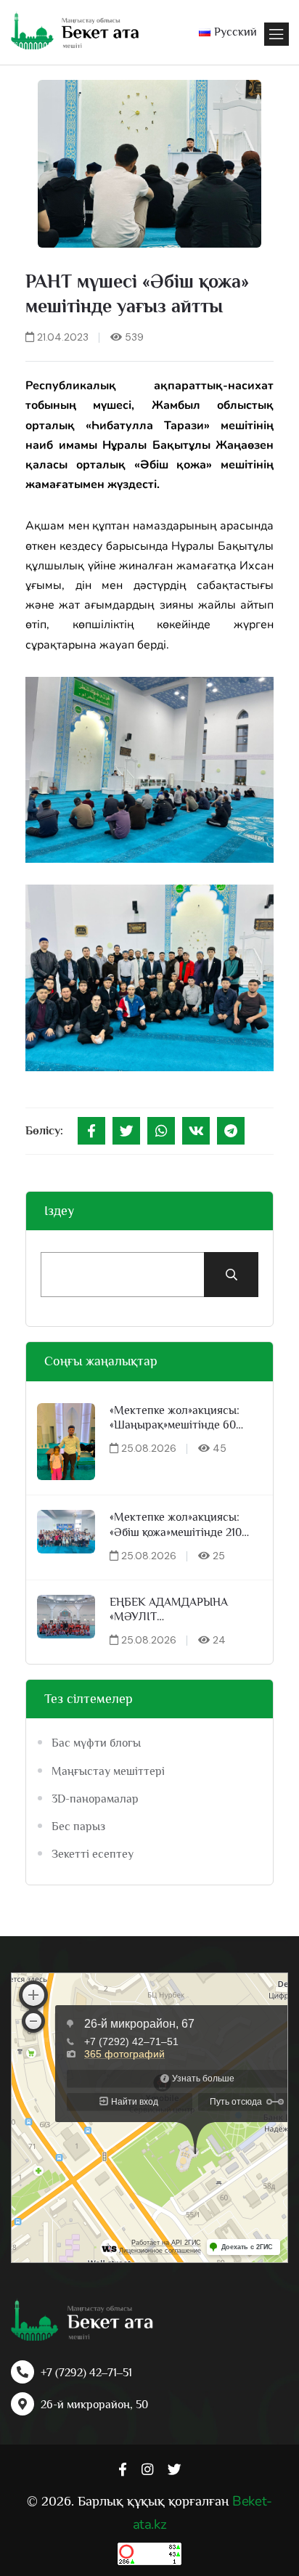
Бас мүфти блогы (96, 1743)
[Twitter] (126, 1131)
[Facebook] (91, 1131)
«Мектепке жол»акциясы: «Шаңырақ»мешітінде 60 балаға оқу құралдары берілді (175, 1419)
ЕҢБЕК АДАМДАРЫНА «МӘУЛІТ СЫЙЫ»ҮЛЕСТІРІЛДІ (169, 1610)
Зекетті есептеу (93, 1854)
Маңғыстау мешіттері (108, 1771)
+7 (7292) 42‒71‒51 (86, 2373)
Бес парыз (78, 1827)
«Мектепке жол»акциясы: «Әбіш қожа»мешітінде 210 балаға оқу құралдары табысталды (176, 1525)
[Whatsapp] (161, 1131)
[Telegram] (231, 1131)
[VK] (196, 1131)
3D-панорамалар (95, 1799)
